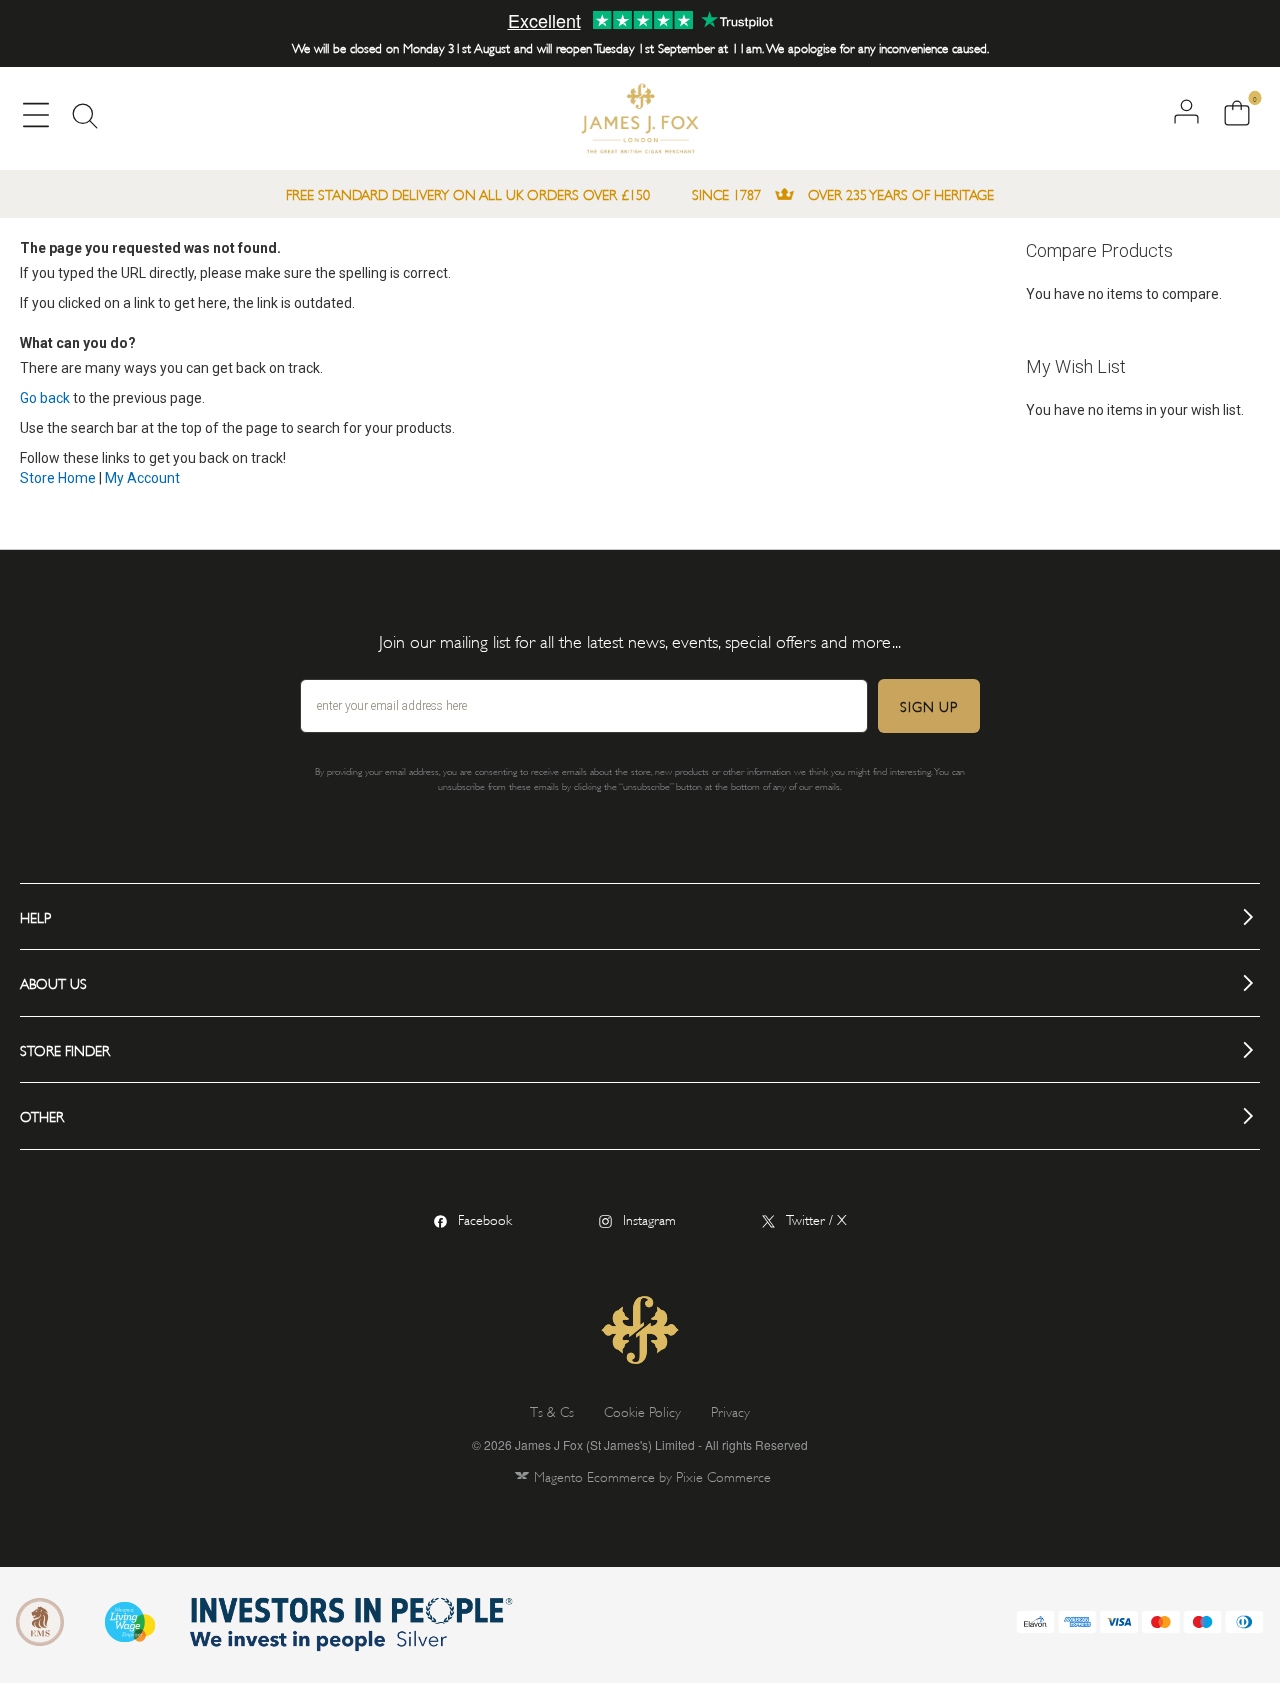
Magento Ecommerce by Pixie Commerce (652, 1475)
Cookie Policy (642, 1410)
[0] (1234, 114)
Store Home (58, 478)
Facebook (485, 1218)
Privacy (730, 1410)
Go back (45, 398)
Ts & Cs (552, 1410)
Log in (1186, 111)
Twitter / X (816, 1218)
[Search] (85, 121)
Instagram (649, 1218)
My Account (142, 478)
